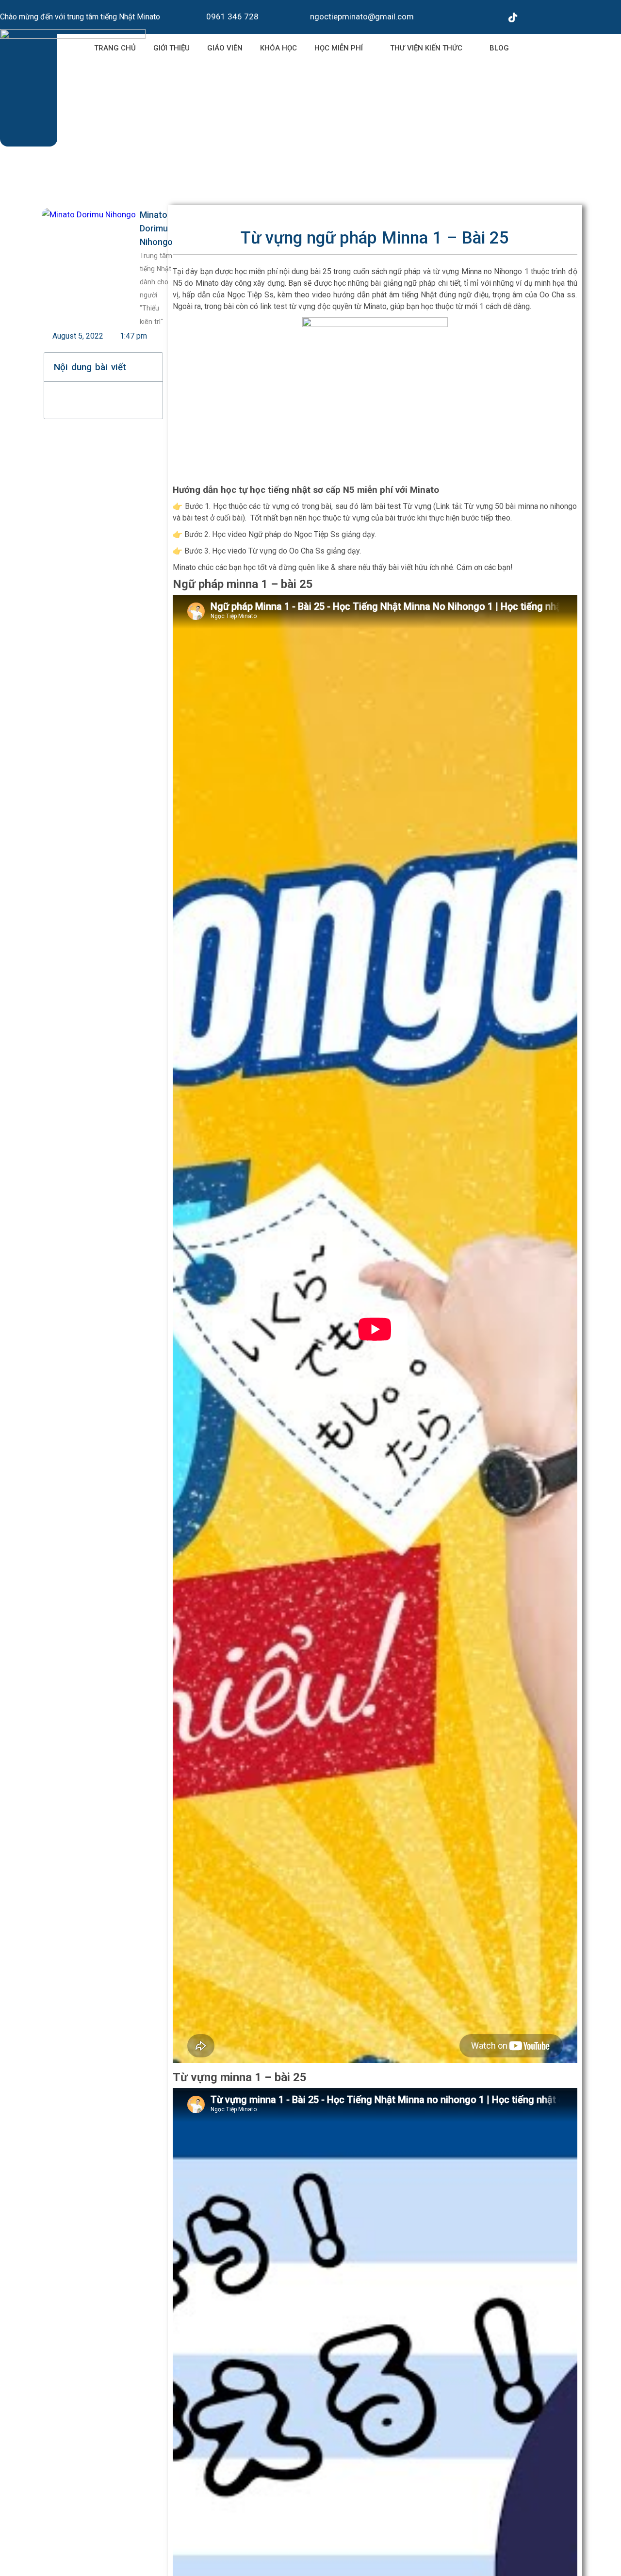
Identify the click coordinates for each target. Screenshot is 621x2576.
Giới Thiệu (172, 48)
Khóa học (278, 48)
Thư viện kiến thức (426, 48)
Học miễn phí (339, 48)
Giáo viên (225, 48)
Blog (499, 48)
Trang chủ (115, 48)
